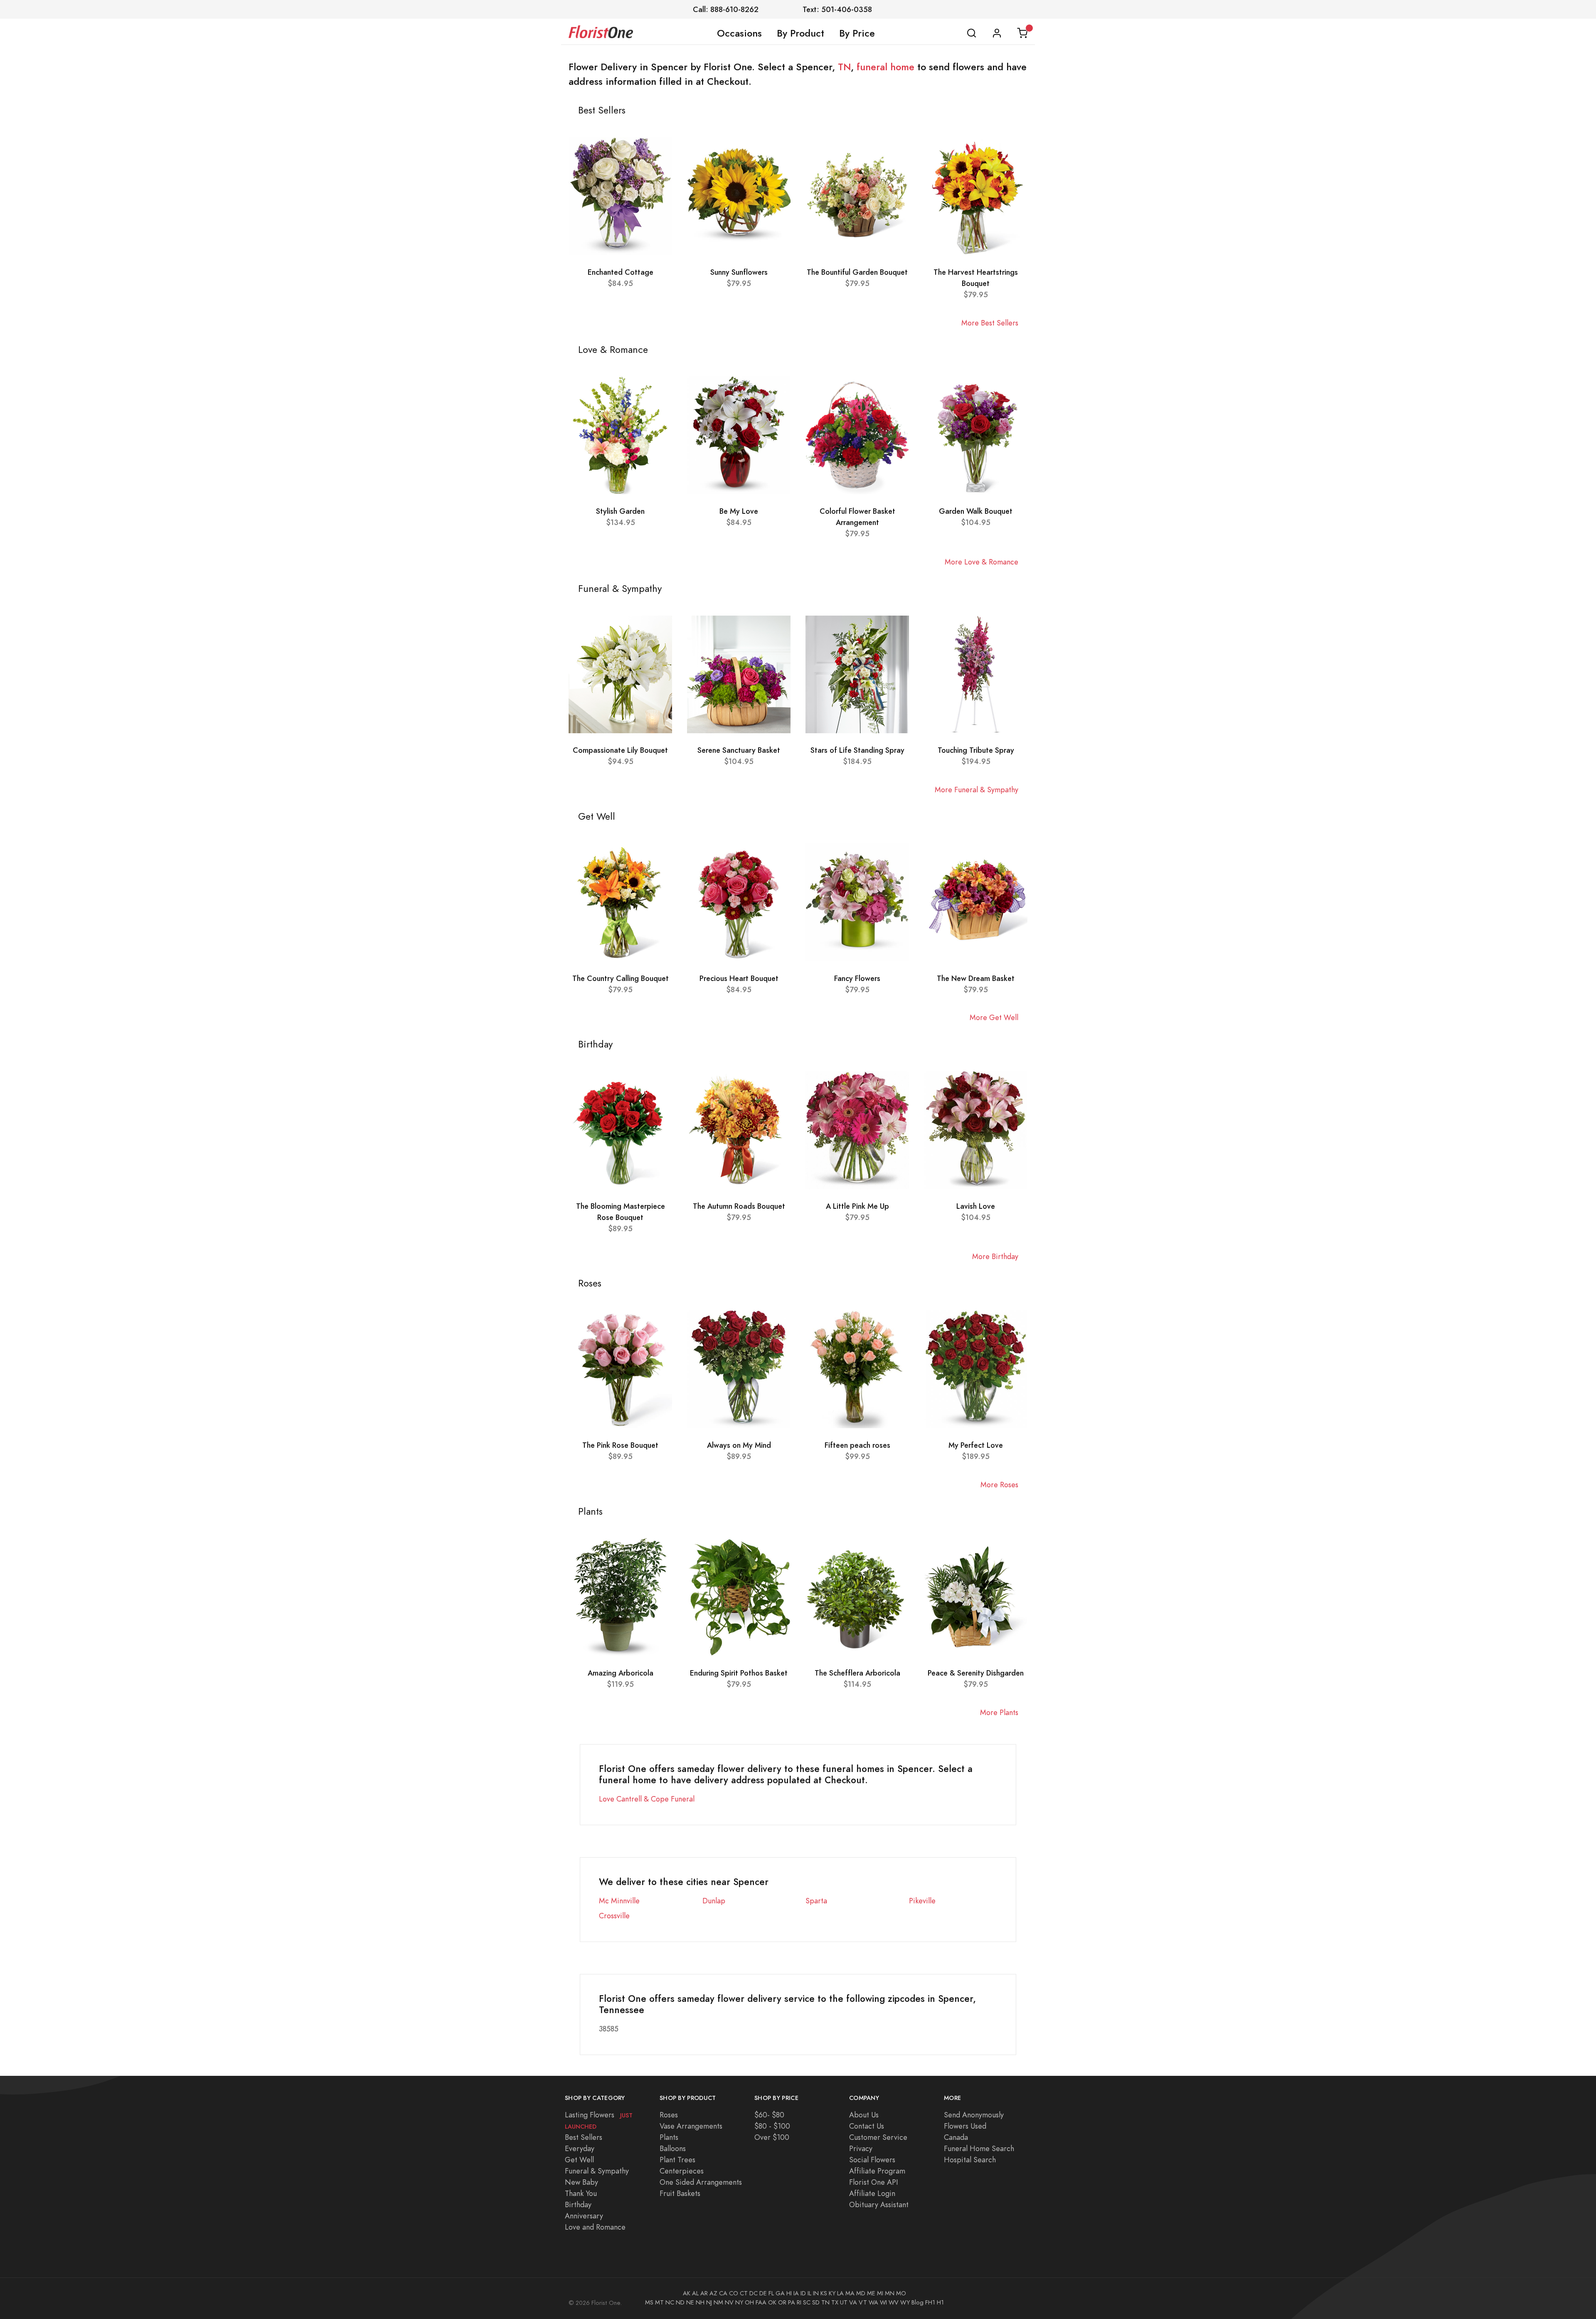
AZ (713, 2293)
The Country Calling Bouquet (621, 978)
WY (905, 2302)
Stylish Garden (620, 511)
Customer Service (878, 2137)
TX (835, 2302)
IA (796, 2293)
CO (734, 2293)
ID (803, 2293)
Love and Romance (595, 2227)
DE (763, 2293)
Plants (669, 2137)
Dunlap (714, 1901)
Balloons (673, 2148)
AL (695, 2293)
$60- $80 (769, 2115)
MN (890, 2293)
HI (789, 2293)
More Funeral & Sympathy (977, 790)
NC (670, 2302)
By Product (800, 33)
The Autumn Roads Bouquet (739, 1206)
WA (873, 2302)
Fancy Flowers (857, 978)
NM (718, 2302)
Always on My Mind (739, 1445)
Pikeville (922, 1901)
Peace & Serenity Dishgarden (976, 1673)
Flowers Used (965, 2126)
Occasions (739, 33)
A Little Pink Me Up (857, 1206)
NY (739, 2302)
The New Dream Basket (976, 978)
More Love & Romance (981, 562)
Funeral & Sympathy (597, 2171)
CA (723, 2293)
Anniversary (584, 2216)
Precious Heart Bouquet (739, 978)
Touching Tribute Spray (976, 750)
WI (883, 2302)
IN (816, 2293)
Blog (917, 2302)
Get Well (579, 2160)
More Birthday (995, 1256)
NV (729, 2302)
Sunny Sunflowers (739, 272)
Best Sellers (584, 2137)
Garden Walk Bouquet (976, 511)
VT (863, 2302)
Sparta (816, 1901)
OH (749, 2302)
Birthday (578, 2204)
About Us (864, 2115)
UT (844, 2302)
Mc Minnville (619, 1901)
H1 (940, 2302)
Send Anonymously (974, 2115)
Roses (669, 2115)
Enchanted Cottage (621, 272)
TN (844, 67)
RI (799, 2302)
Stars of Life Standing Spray (857, 750)
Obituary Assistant (879, 2204)
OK (772, 2302)
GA (780, 2293)
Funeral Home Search (979, 2148)
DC (754, 2293)
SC (807, 2302)
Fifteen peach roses (857, 1445)
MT (659, 2302)
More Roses (999, 1485)
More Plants (999, 1712)
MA (850, 2293)
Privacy (861, 2148)
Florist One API (874, 2182)
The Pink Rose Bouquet (620, 1445)
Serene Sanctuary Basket (739, 750)
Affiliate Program (877, 2171)
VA (853, 2302)
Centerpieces (682, 2171)
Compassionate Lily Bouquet (620, 750)
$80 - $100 (772, 2126)
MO (901, 2293)
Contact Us (867, 2126)
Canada (956, 2137)
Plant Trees (677, 2160)
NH (700, 2302)
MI (880, 2293)
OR (782, 2302)
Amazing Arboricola (621, 1673)
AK (687, 2293)
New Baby (581, 2182)
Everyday (580, 2148)
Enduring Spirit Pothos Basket (739, 1673)
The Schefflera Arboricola (857, 1673)
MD (861, 2293)
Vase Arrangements (691, 2126)
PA (792, 2302)
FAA (761, 2302)
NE (690, 2302)
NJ (709, 2302)
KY (832, 2293)
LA (840, 2293)
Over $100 (772, 2137)
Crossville (614, 1916)
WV (894, 2302)
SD (816, 2302)
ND (680, 2302)
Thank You (581, 2193)
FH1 (930, 2302)
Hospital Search (970, 2160)
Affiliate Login (872, 2193)
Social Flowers (872, 2160)
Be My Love (739, 511)
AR (704, 2293)
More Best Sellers (990, 323)
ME (871, 2293)
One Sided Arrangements (701, 2182)
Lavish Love (976, 1206)
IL (809, 2293)
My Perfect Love (976, 1445)
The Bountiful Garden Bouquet (857, 272)
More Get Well (994, 1017)
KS (824, 2293)
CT (744, 2293)
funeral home (885, 67)
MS (649, 2302)
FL (771, 2293)
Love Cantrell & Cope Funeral (647, 1799)
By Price (857, 33)
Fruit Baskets (680, 2193)
